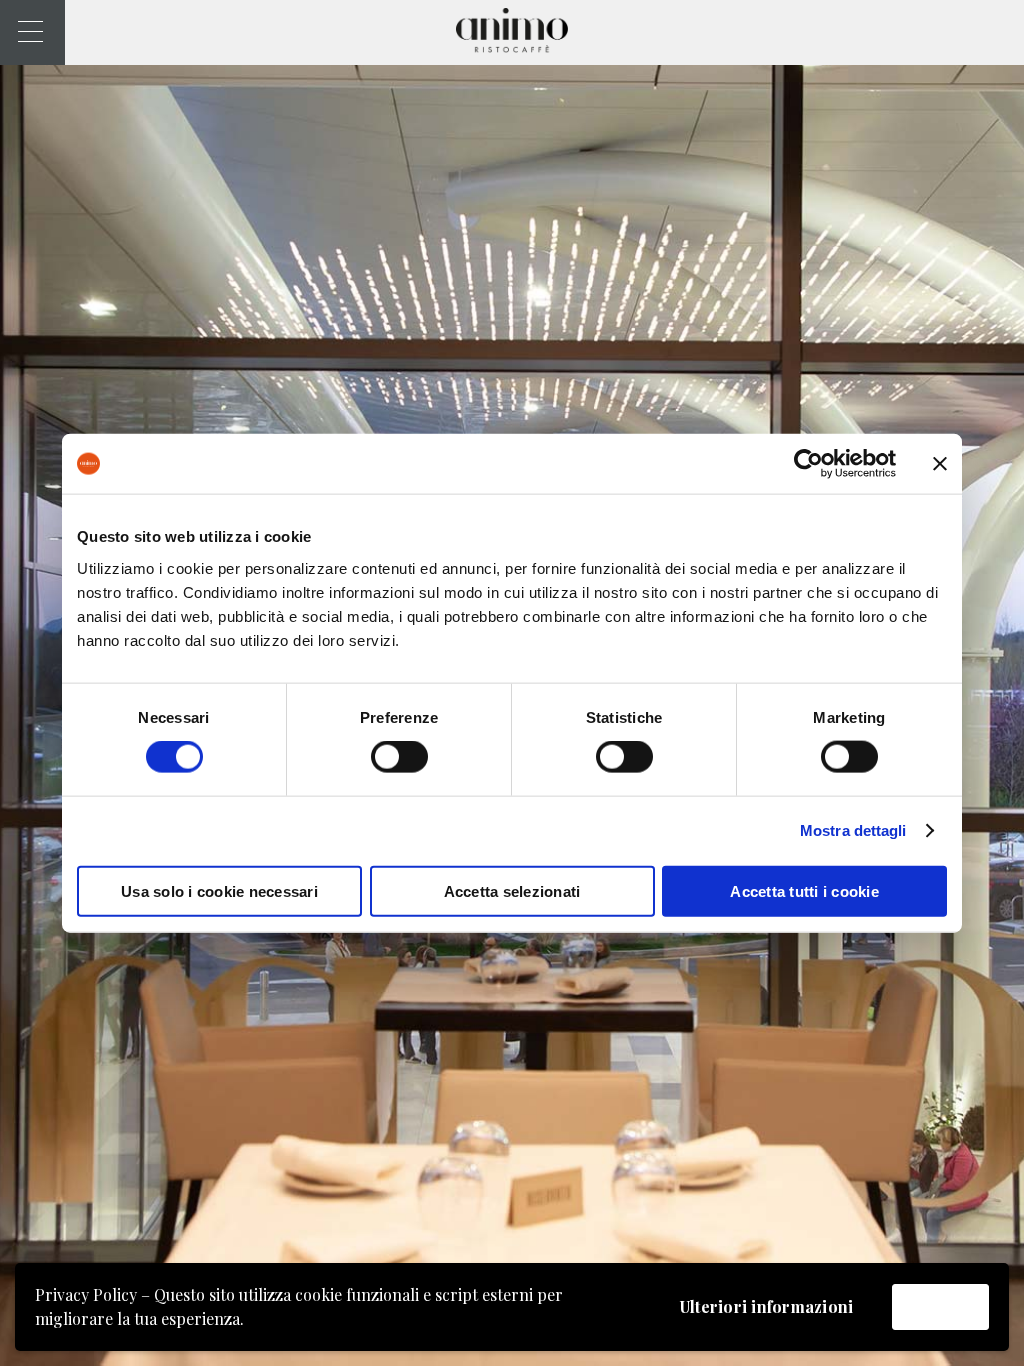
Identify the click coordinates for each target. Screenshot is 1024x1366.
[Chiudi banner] (940, 464)
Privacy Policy (86, 1294)
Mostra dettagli (853, 830)
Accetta (940, 1306)
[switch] (399, 757)
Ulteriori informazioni (767, 1306)
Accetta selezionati (512, 890)
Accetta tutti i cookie (804, 890)
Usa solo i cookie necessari (219, 890)
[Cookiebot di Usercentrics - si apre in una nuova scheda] (808, 464)
